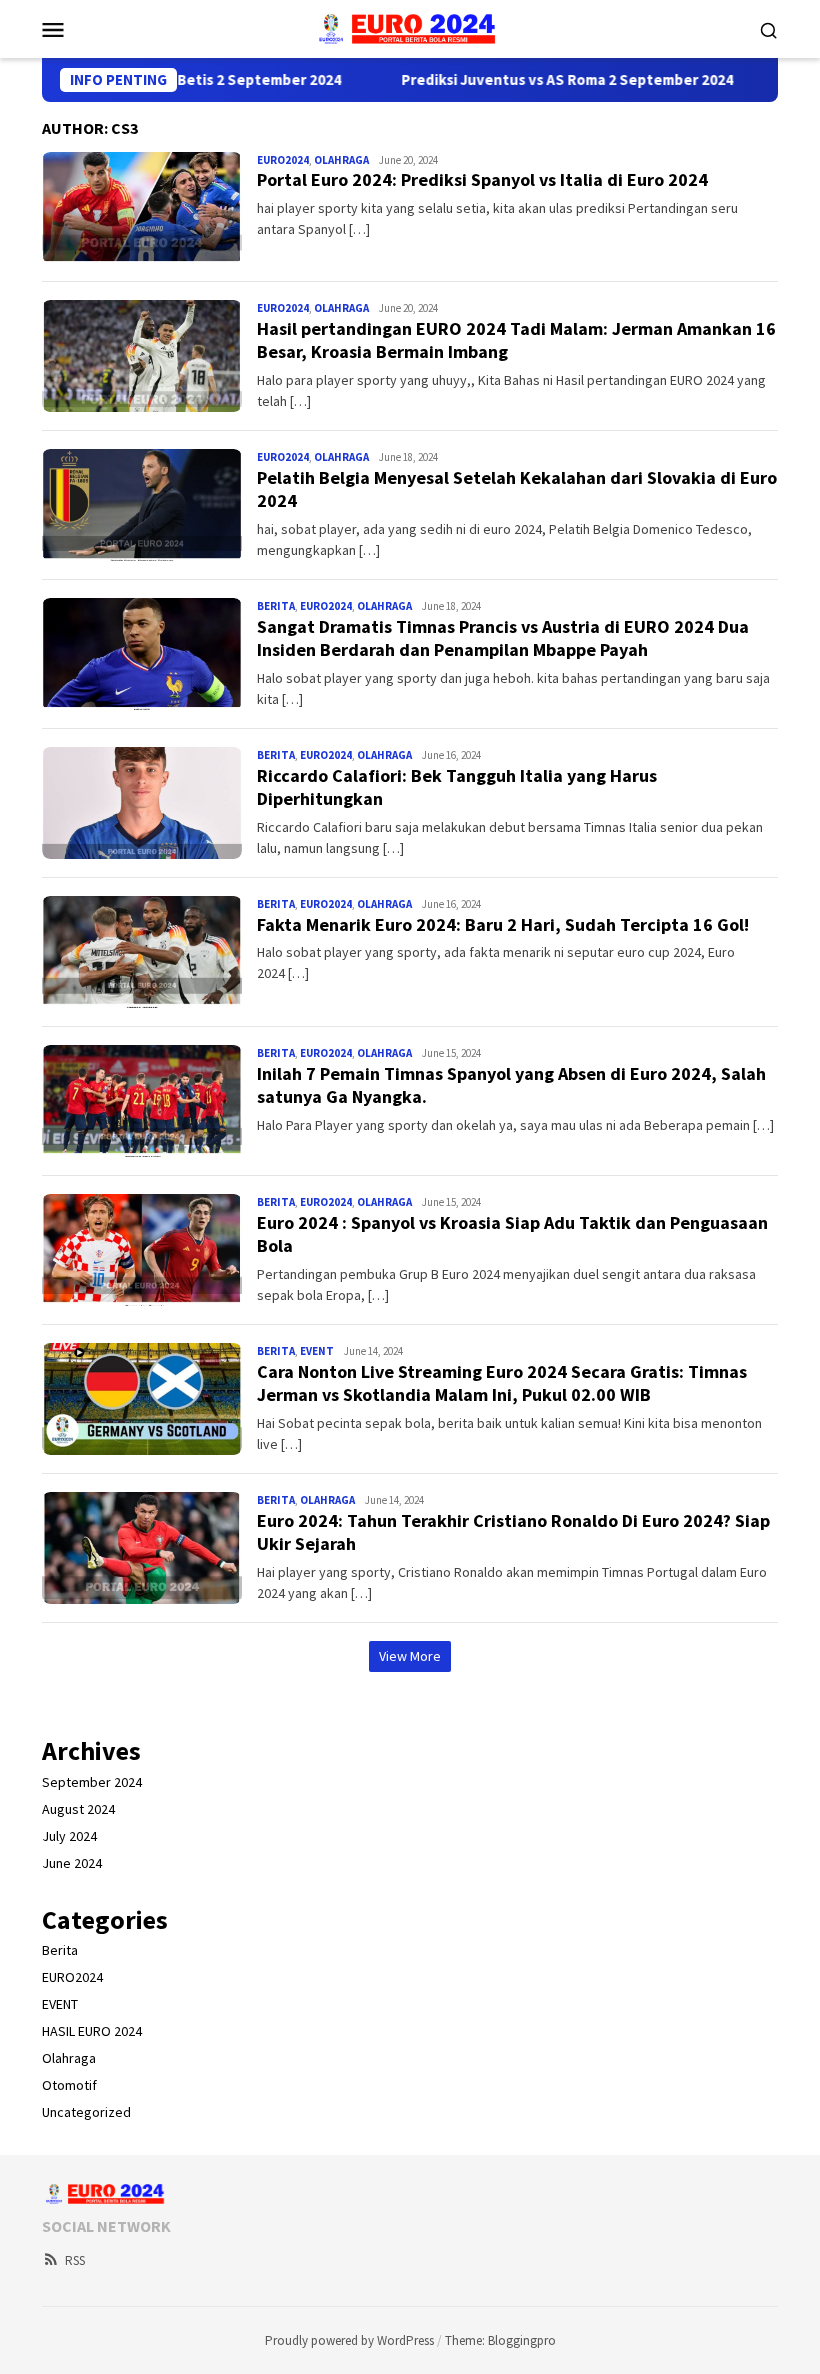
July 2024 (69, 1836)
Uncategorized (86, 2112)
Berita (276, 606)
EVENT (317, 1351)
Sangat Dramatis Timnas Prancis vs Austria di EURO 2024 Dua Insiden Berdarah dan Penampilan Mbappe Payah (503, 638)
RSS (75, 2260)
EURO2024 (283, 160)
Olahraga (341, 160)
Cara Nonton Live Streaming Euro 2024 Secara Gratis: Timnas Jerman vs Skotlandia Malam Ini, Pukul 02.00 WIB (502, 1383)
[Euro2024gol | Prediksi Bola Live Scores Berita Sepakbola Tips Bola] (410, 27)
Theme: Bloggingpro (500, 2340)
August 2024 (78, 1809)
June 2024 (72, 1863)
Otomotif (69, 2085)
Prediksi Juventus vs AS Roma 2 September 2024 (530, 80)
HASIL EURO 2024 (92, 2031)
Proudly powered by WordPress (349, 2340)
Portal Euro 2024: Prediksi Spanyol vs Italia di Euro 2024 (482, 179)
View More (410, 1656)
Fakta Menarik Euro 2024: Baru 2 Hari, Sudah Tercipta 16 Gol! (503, 924)
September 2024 (92, 1782)
